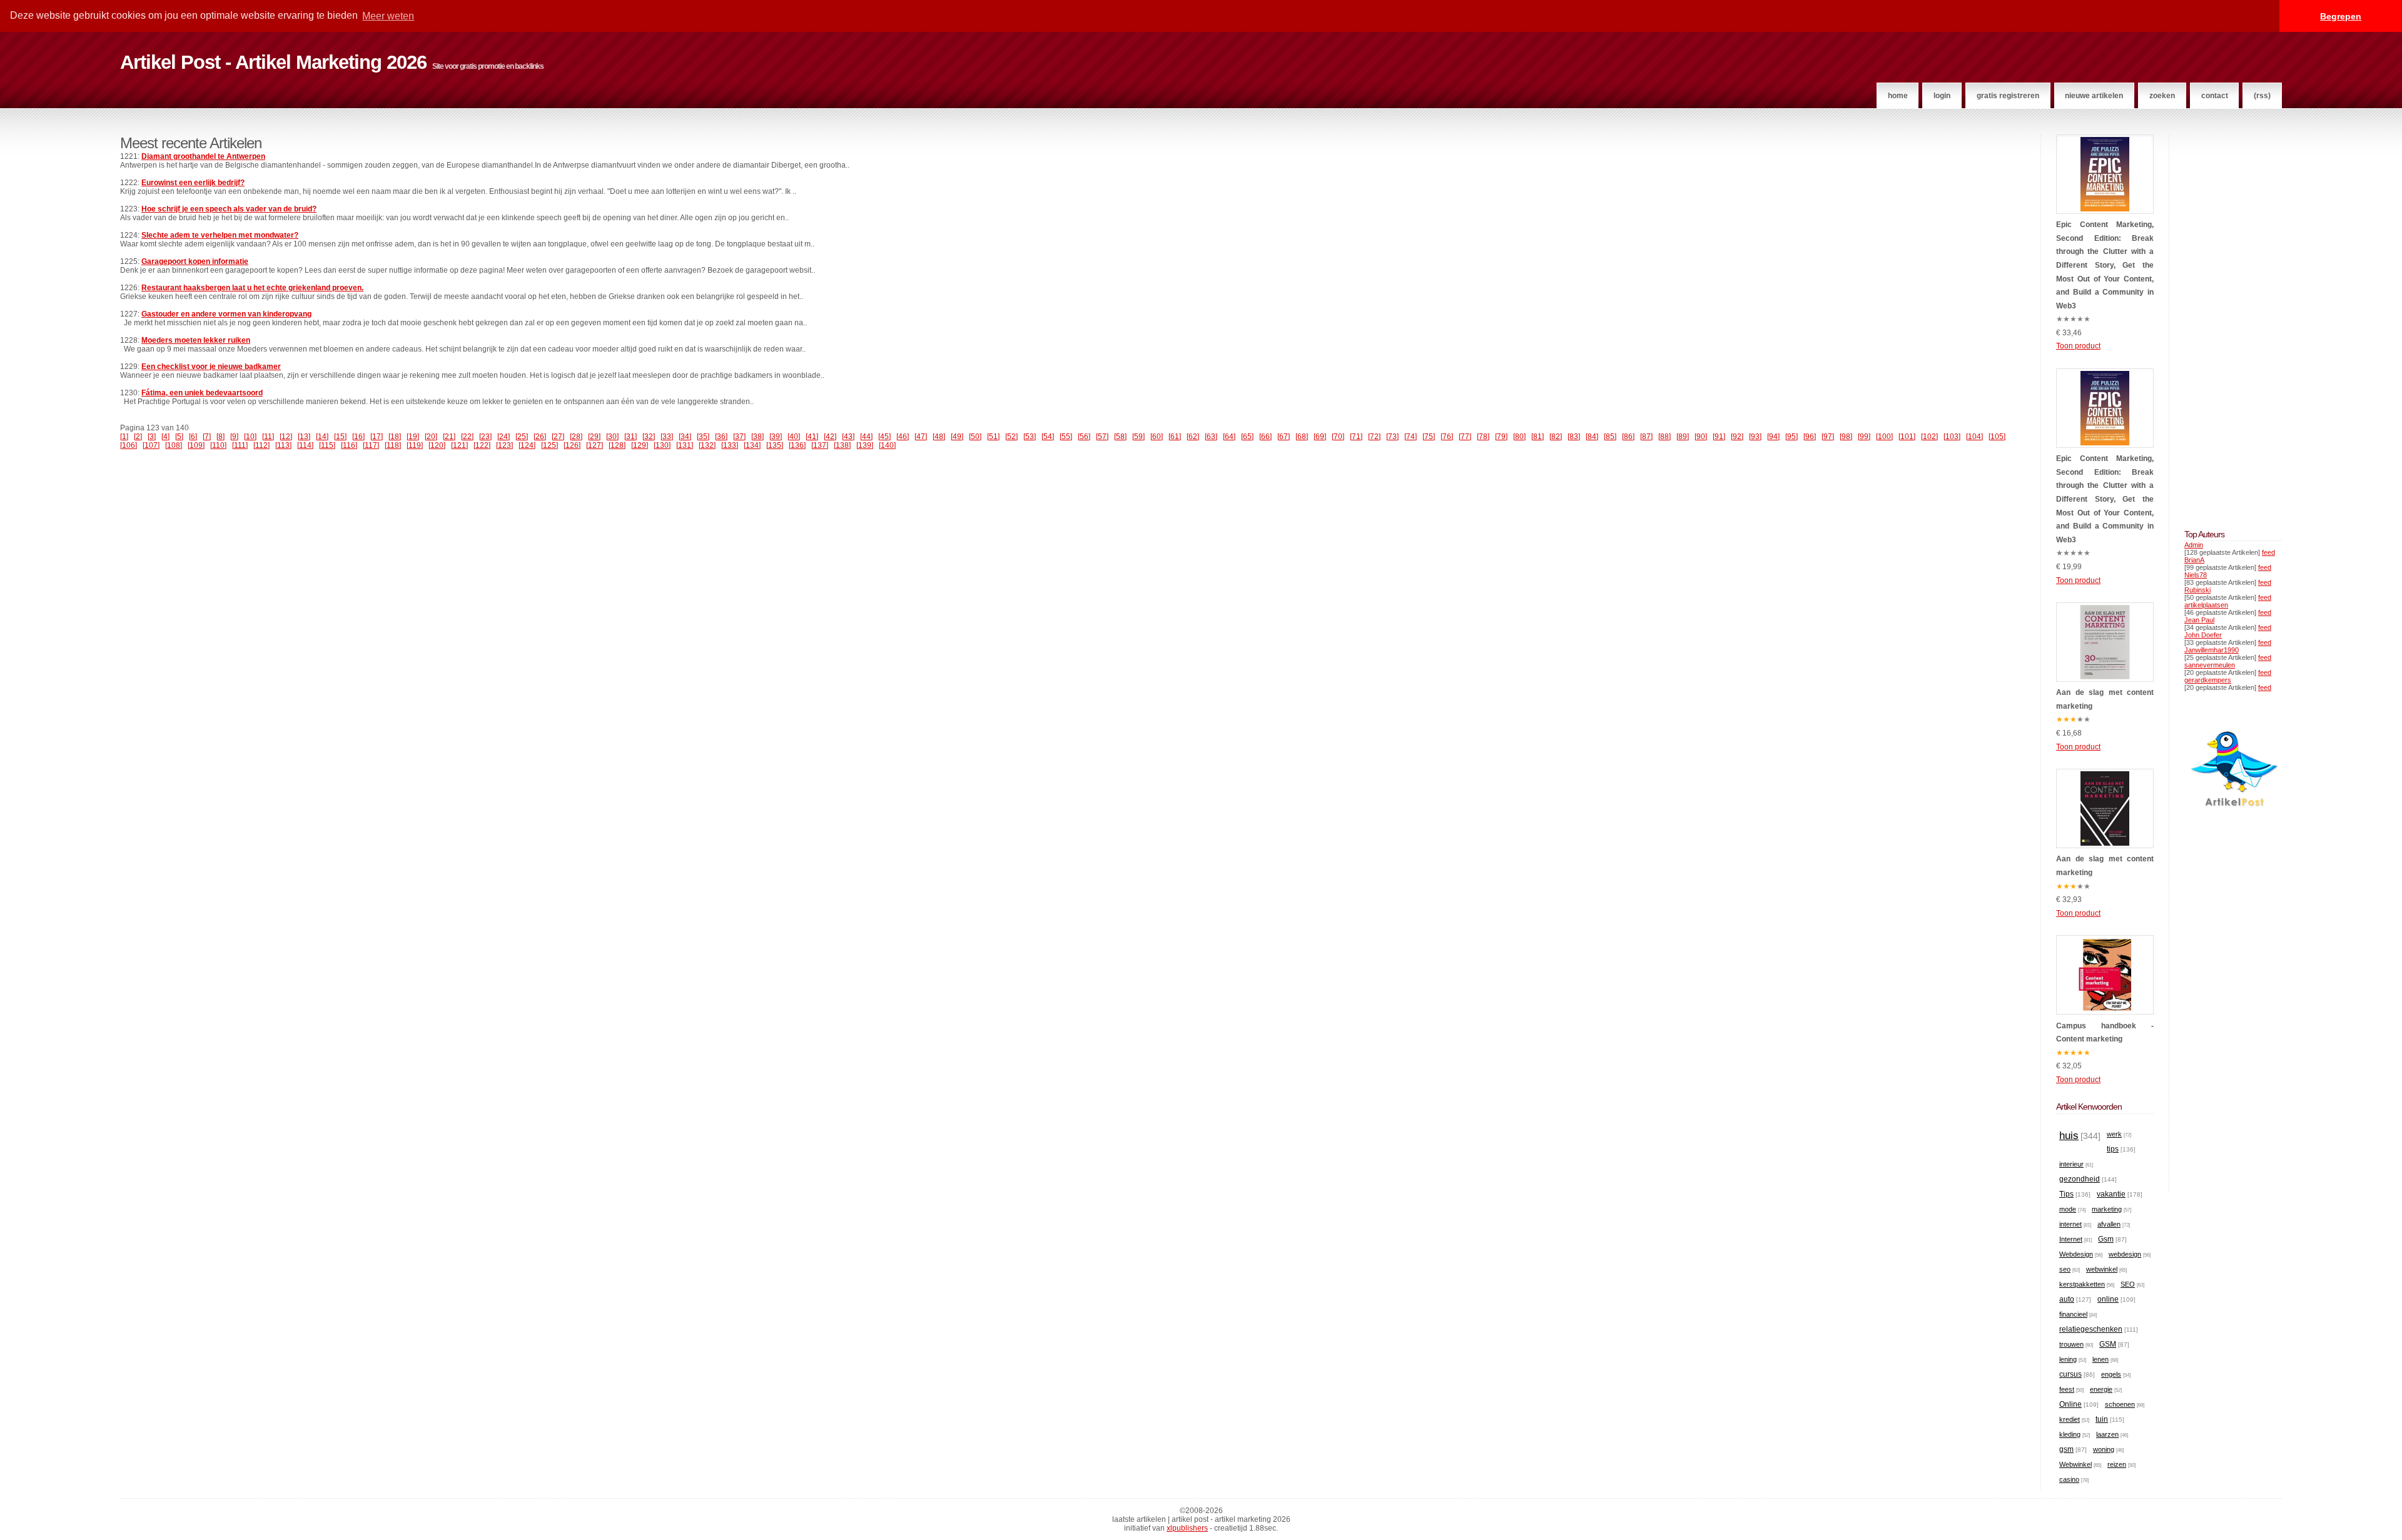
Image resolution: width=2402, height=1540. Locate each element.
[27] (558, 437)
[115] (327, 445)
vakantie (2111, 1194)
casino (2069, 1479)
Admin (2194, 545)
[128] (617, 445)
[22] (467, 437)
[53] (1030, 437)
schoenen (2120, 1404)
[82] (1556, 437)
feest (2067, 1389)
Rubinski (2197, 590)
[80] (1519, 437)
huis (2069, 1136)
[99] (1864, 437)
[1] (124, 437)
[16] (358, 437)
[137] (820, 445)
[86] (1628, 437)
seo (2065, 1269)
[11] (268, 437)
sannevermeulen (2210, 665)
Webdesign (2076, 1254)
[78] (1483, 437)
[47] (921, 437)
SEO (2128, 1284)
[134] (752, 445)
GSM (2108, 1344)
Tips (2066, 1194)
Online (2070, 1404)
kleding (2070, 1434)
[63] (1211, 437)
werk (2114, 1134)
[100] (1884, 437)
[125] (550, 445)
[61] (1175, 437)
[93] (1755, 437)
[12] (286, 437)
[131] (685, 445)
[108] (174, 445)
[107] (151, 445)
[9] (234, 437)
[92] (1737, 437)
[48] (939, 437)
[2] (138, 437)
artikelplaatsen (2206, 605)
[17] (377, 437)
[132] (707, 445)
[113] (283, 445)
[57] (1102, 437)
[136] (797, 445)
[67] (1284, 437)
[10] (250, 437)
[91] (1719, 437)
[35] (703, 437)
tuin (2102, 1419)
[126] (572, 445)
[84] (1592, 437)
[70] (1338, 437)
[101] (1907, 437)
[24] (504, 437)
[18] (395, 437)
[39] (776, 437)
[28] (576, 437)
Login (1942, 96)
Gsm (2106, 1239)
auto (2067, 1299)
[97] (1828, 437)
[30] (612, 437)
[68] (1302, 437)
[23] (485, 437)
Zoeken (2162, 96)
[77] (1465, 437)
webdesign (2125, 1254)
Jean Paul (2199, 620)
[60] (1157, 437)
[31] (631, 437)
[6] (193, 437)
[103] (1952, 437)
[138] (842, 445)
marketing (2107, 1209)
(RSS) (2262, 96)
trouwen (2071, 1344)
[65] (1247, 437)
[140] (887, 445)
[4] (165, 437)
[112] (261, 445)
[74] (1411, 437)
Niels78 (2196, 575)
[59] (1138, 437)
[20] (431, 437)
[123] (504, 445)
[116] (349, 445)
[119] (415, 445)
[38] (758, 437)
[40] (794, 437)
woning (2104, 1449)
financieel (2073, 1314)
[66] (1265, 437)
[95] (1791, 437)
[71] (1356, 437)
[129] (640, 445)
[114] (305, 445)
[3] (152, 437)
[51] (993, 437)
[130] (662, 445)
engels (2111, 1374)
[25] (522, 437)
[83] (1574, 437)
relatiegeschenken (2091, 1329)
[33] (667, 437)
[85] (1610, 437)
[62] (1193, 437)
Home (1898, 96)
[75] (1429, 437)
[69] (1320, 437)
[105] (1997, 437)
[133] (730, 445)
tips (2113, 1149)
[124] (527, 445)
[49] (957, 437)
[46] (903, 437)
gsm (2066, 1449)
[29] (594, 437)
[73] (1392, 437)
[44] (866, 437)
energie (2101, 1389)
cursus (2070, 1374)
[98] (1846, 437)
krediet (2070, 1419)
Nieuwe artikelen (2094, 96)
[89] (1683, 437)
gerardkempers (2208, 680)
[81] (1538, 437)
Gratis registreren (2008, 96)
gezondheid (2080, 1179)
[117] (371, 445)
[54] (1048, 437)
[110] (218, 445)
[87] (1646, 437)
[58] (1120, 437)
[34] (685, 437)
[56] (1084, 437)
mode (2068, 1209)
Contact (2215, 96)
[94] (1773, 437)
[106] (129, 445)
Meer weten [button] (388, 16)
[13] (304, 437)
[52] (1011, 437)
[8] (220, 437)
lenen (2100, 1359)
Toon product (2078, 346)
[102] (1929, 437)
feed (2268, 552)
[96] (1810, 437)
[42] (830, 437)
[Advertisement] (2222, 322)
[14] (322, 437)
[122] (482, 445)
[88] (1665, 437)
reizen (2117, 1464)
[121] (459, 445)
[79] (1501, 437)
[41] (812, 437)
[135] (775, 445)
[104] (1974, 437)
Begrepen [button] (2341, 16)
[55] (1066, 437)
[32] (649, 437)
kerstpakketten (2082, 1284)
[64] (1229, 437)
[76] (1447, 437)
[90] (1701, 437)
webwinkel (2102, 1269)
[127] (595, 445)
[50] (975, 437)
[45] (884, 437)
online (2108, 1299)
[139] (865, 445)
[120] (437, 445)
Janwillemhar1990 (2212, 650)
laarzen (2107, 1434)
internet (2070, 1224)
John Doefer (2203, 635)
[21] (449, 437)
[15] (340, 437)
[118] (393, 445)
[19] (413, 437)
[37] (739, 437)
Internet (2071, 1239)
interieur (2071, 1164)
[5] (179, 437)
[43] (848, 437)
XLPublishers (1187, 1528)
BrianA (2194, 560)
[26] (540, 437)
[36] (721, 437)
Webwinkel (2075, 1464)
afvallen (2109, 1224)
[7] (207, 437)
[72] (1374, 437)
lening (2068, 1359)
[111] (240, 445)
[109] (196, 445)
